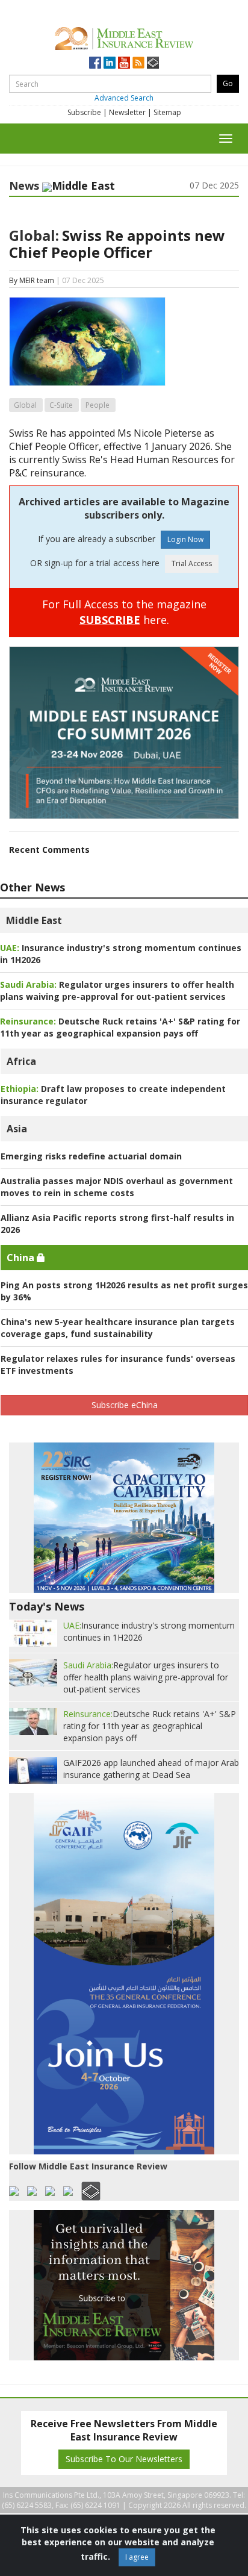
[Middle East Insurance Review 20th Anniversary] (124, 36)
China (22, 1258)
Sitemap (167, 112)
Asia (17, 1129)
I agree (137, 2557)
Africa (21, 1061)
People (98, 405)
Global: (34, 235)
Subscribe (84, 112)
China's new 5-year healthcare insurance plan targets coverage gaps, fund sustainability (118, 1328)
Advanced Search (124, 98)
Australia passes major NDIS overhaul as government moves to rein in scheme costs (117, 1187)
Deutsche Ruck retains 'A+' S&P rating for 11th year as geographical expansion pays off (120, 1027)
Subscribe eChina (125, 1405)
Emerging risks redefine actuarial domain (91, 1156)
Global (25, 405)
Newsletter (127, 112)
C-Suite (61, 405)
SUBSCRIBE (110, 620)
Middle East (34, 920)
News (24, 186)
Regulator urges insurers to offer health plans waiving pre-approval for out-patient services (117, 990)
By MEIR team (32, 280)
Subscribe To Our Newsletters (124, 2459)
